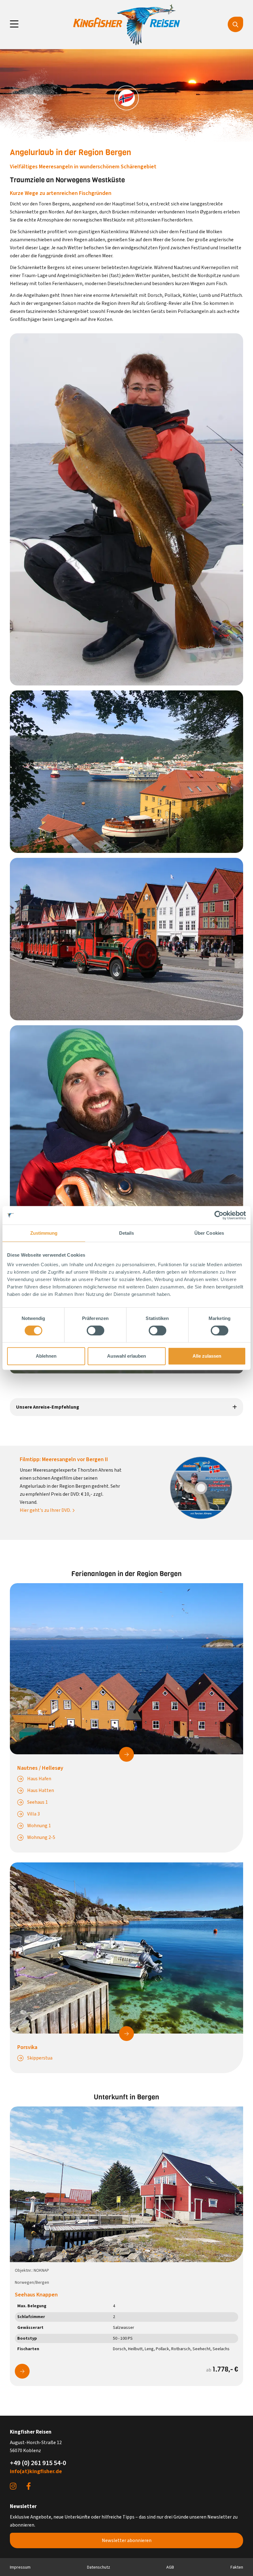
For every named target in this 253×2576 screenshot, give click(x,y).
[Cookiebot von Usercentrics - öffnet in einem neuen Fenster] (219, 1215)
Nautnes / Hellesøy (40, 1768)
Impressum (20, 2567)
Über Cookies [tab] (209, 1233)
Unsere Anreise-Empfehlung (48, 1407)
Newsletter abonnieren (127, 2540)
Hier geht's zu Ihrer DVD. (45, 1510)
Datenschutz (99, 2567)
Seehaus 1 (37, 1802)
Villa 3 (33, 1814)
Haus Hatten (41, 1790)
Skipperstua (40, 2058)
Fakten (237, 2567)
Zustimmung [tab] (44, 1233)
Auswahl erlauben (126, 1356)
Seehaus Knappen (36, 2295)
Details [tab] (127, 1233)
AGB (170, 2567)
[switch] (95, 1330)
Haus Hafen (39, 1779)
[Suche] (235, 24)
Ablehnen (46, 1356)
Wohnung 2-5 (41, 1837)
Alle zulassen (207, 1356)
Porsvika (27, 2047)
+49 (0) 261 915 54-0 (38, 2463)
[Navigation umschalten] (14, 24)
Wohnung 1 (39, 1826)
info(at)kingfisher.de (36, 2471)
